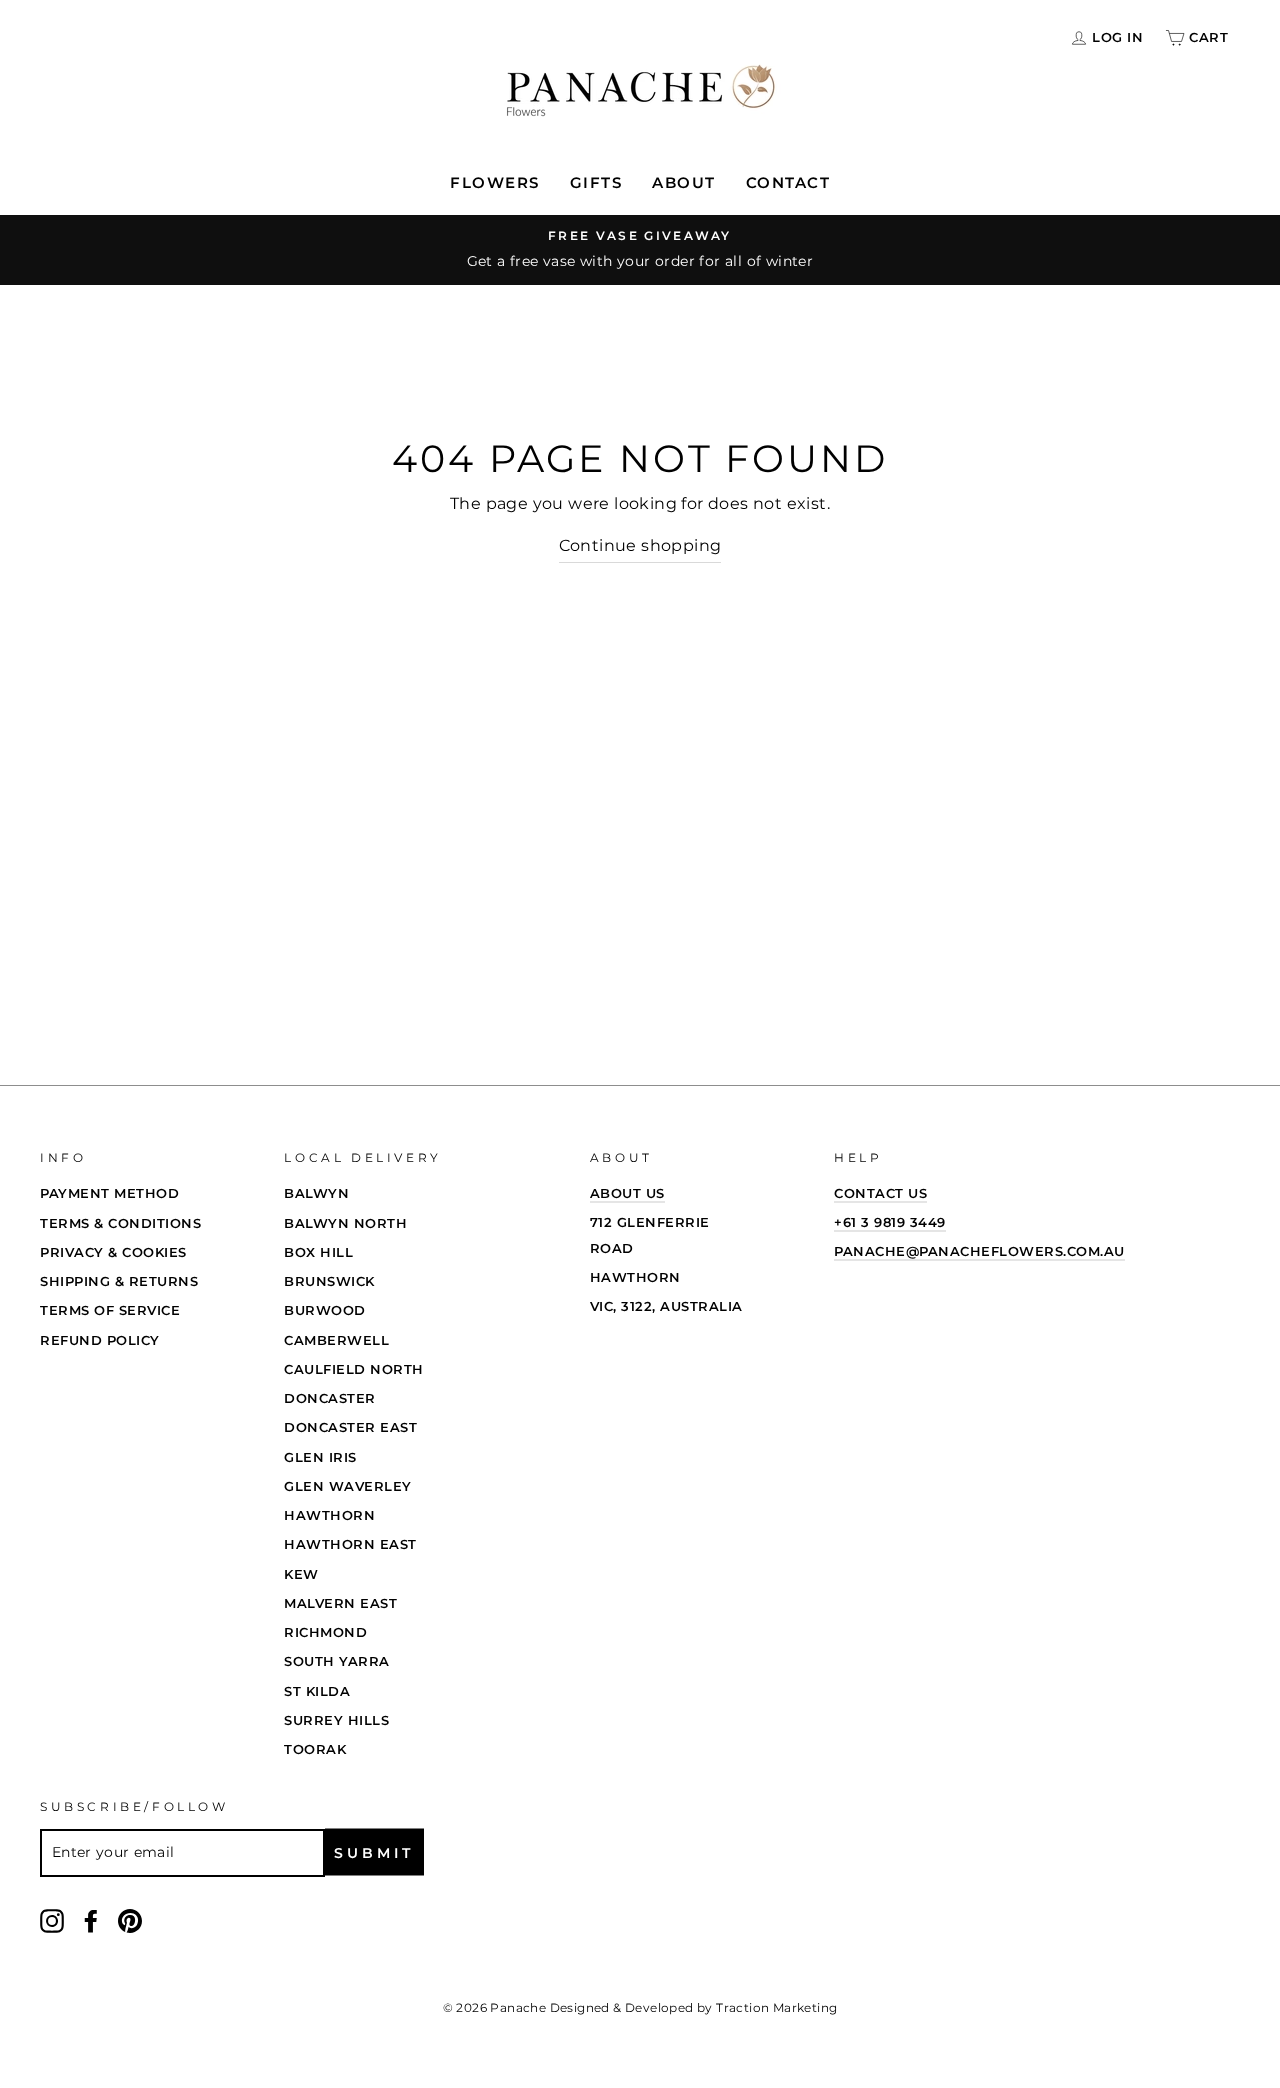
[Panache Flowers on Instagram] (52, 1920)
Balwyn (316, 1193)
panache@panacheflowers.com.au (979, 1251)
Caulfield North (354, 1369)
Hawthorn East (350, 1544)
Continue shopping (640, 545)
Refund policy (100, 1340)
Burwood (325, 1310)
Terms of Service (110, 1310)
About (684, 182)
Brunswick (329, 1281)
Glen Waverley (348, 1486)
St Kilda (317, 1691)
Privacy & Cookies (113, 1252)
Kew (301, 1574)
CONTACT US (880, 1193)
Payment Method (109, 1193)
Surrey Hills (336, 1720)
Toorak (315, 1749)
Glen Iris (320, 1457)
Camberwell (336, 1340)
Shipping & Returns (119, 1281)
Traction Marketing (776, 2007)
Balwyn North (345, 1223)
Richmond (325, 1632)
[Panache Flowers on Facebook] (91, 1920)
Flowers (495, 182)
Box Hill (318, 1252)
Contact (788, 182)
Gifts (596, 182)
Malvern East (340, 1603)
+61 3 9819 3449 (890, 1222)
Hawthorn (329, 1515)
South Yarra (337, 1661)
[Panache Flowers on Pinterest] (130, 1920)
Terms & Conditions (120, 1223)
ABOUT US (627, 1193)
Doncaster (330, 1398)
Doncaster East (350, 1427)
